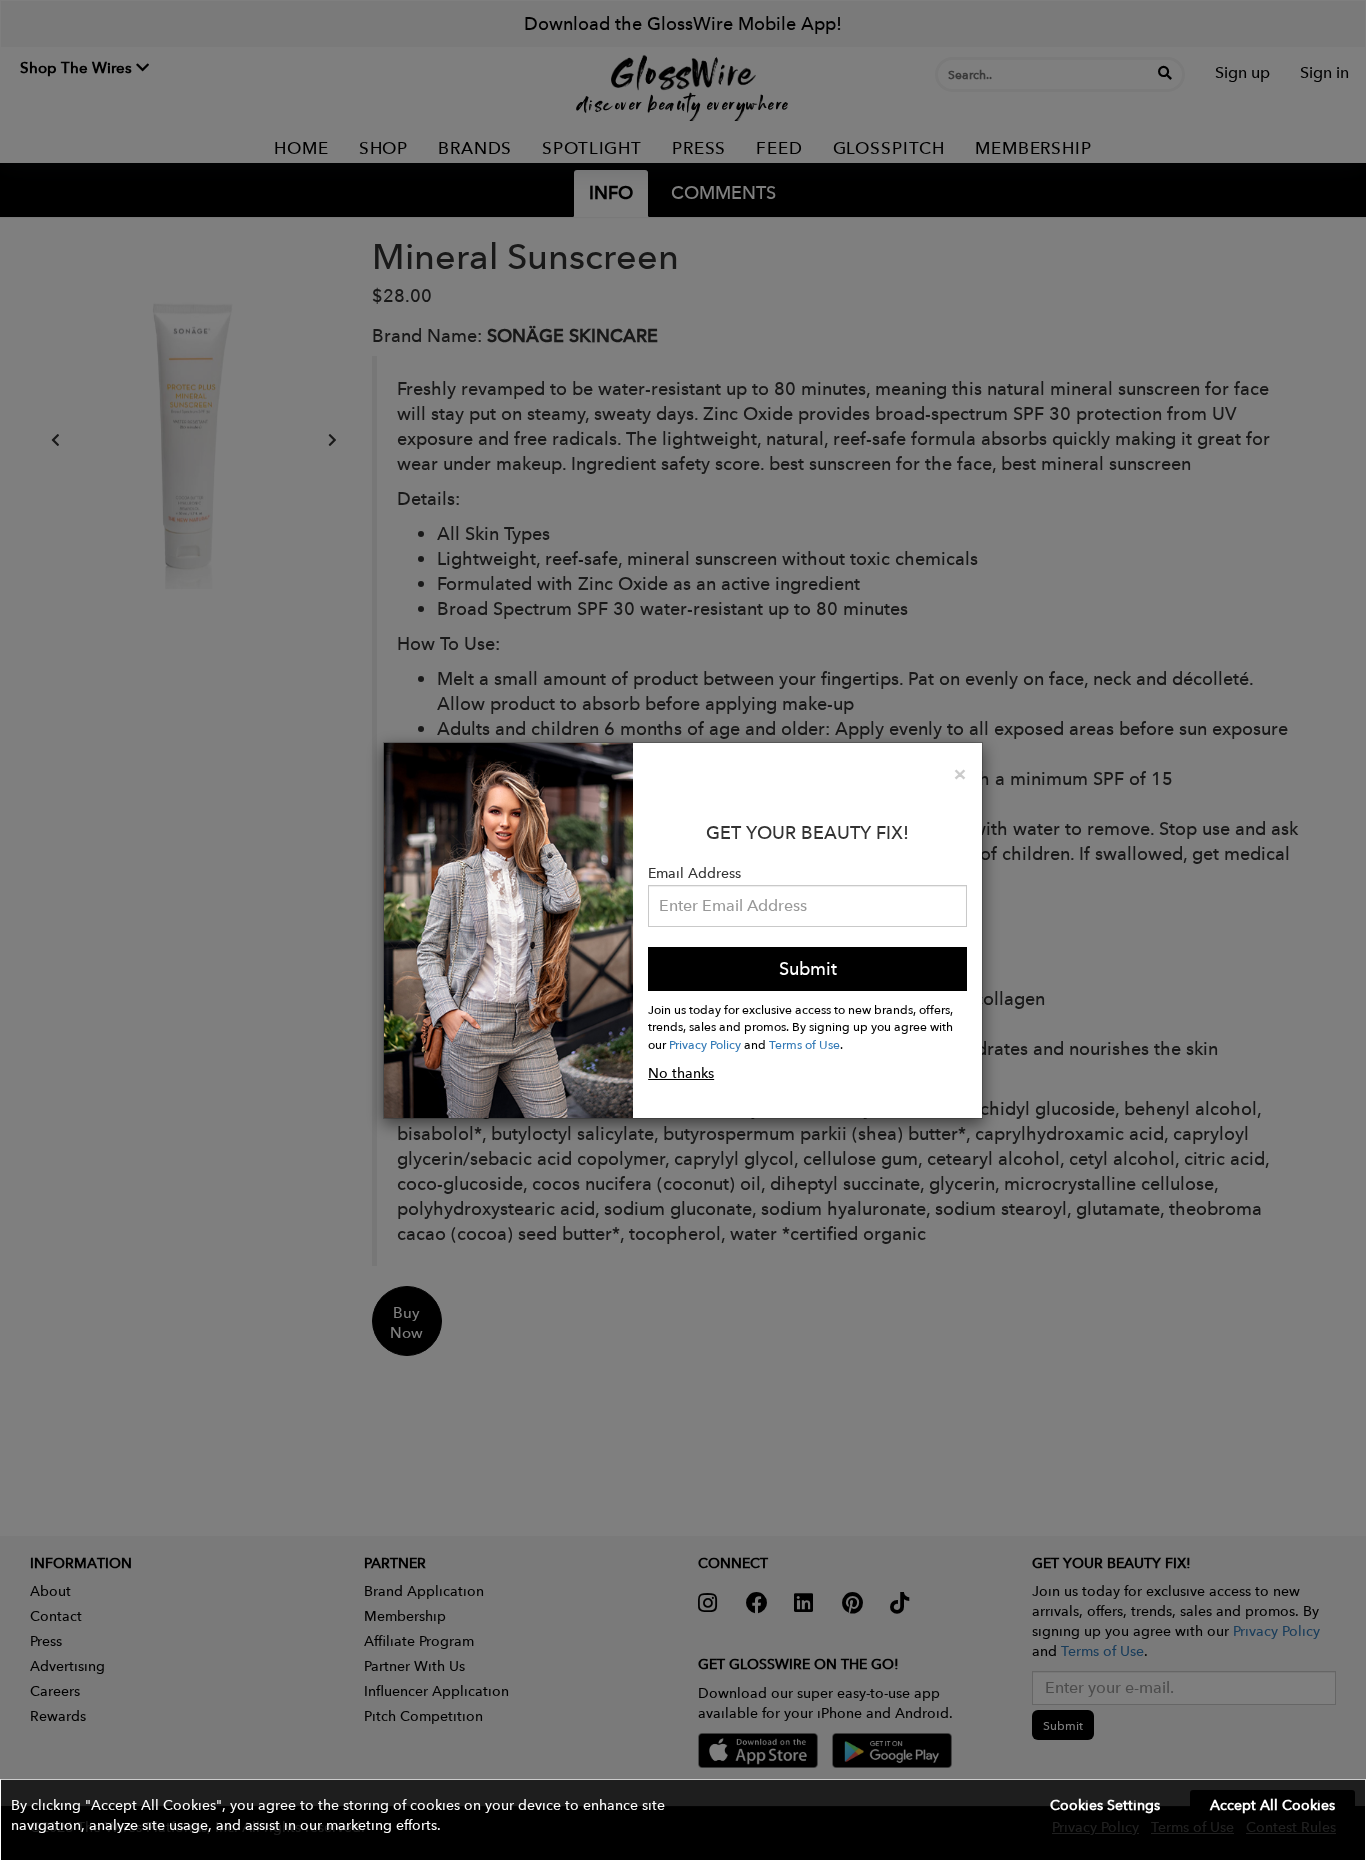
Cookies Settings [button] (1105, 1805)
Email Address (694, 873)
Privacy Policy (705, 1044)
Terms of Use (804, 1044)
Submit (808, 968)
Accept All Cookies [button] (1272, 1805)
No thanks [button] (681, 1073)
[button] (683, 1820)
